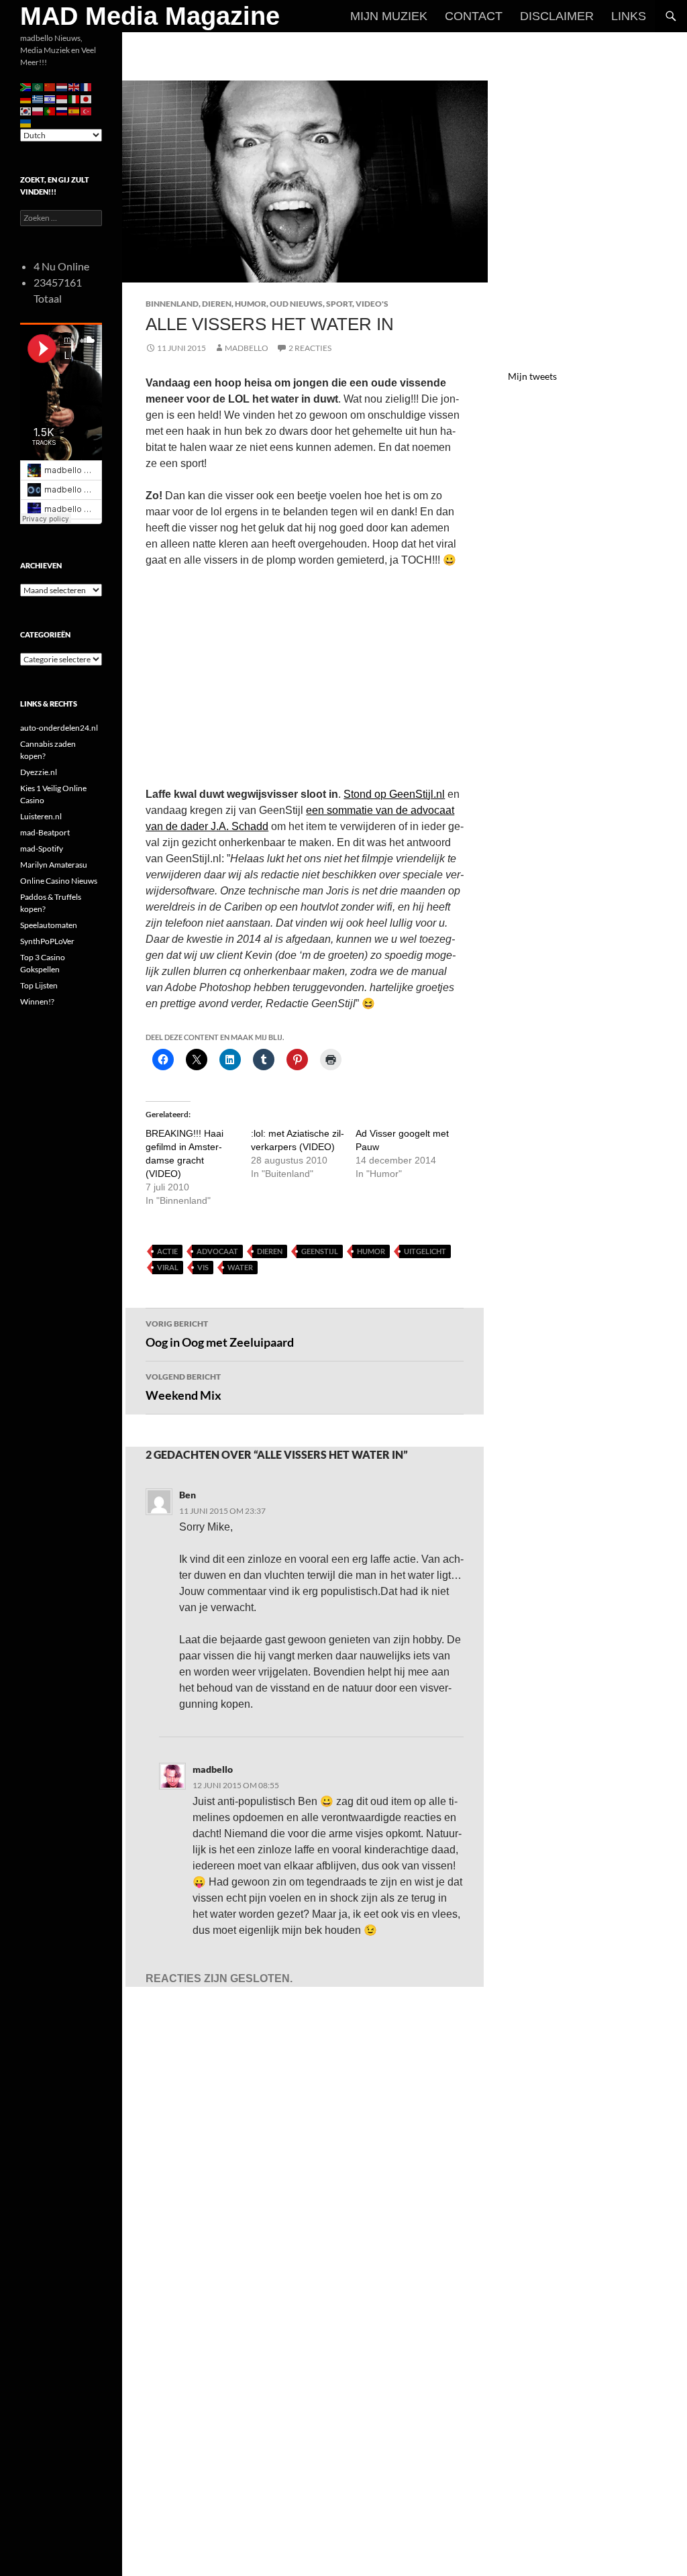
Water (240, 1267)
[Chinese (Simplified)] (50, 86)
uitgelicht (425, 1251)
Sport (339, 304)
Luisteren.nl (41, 816)
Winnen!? (37, 1001)
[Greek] (38, 98)
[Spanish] (74, 110)
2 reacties (310, 348)
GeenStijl (320, 1251)
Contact (474, 16)
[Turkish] (87, 110)
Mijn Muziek (389, 16)
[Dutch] (62, 86)
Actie (167, 1251)
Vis (203, 1267)
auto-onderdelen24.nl (59, 728)
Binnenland (172, 304)
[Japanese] (87, 98)
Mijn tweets (532, 376)
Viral (168, 1267)
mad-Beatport (45, 832)
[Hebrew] (50, 98)
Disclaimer (557, 16)
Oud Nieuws (296, 304)
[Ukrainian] (26, 122)
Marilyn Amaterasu (54, 865)
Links (629, 16)
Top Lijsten (39, 985)
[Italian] (74, 98)
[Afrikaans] (26, 86)
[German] (26, 98)
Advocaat (217, 1251)
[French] (87, 86)
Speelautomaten (49, 925)
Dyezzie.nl (39, 772)
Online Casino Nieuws (59, 881)
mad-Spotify (42, 848)
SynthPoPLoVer (47, 941)
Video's (372, 304)
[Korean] (26, 110)
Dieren (217, 304)
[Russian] (62, 110)
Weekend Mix (183, 1387)
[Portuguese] (50, 110)
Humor (251, 304)
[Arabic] (38, 86)
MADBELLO (247, 348)
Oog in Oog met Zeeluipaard (220, 1334)
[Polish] (38, 110)
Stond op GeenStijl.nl (394, 794)
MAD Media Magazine (150, 16)
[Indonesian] (62, 98)
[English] (74, 86)
